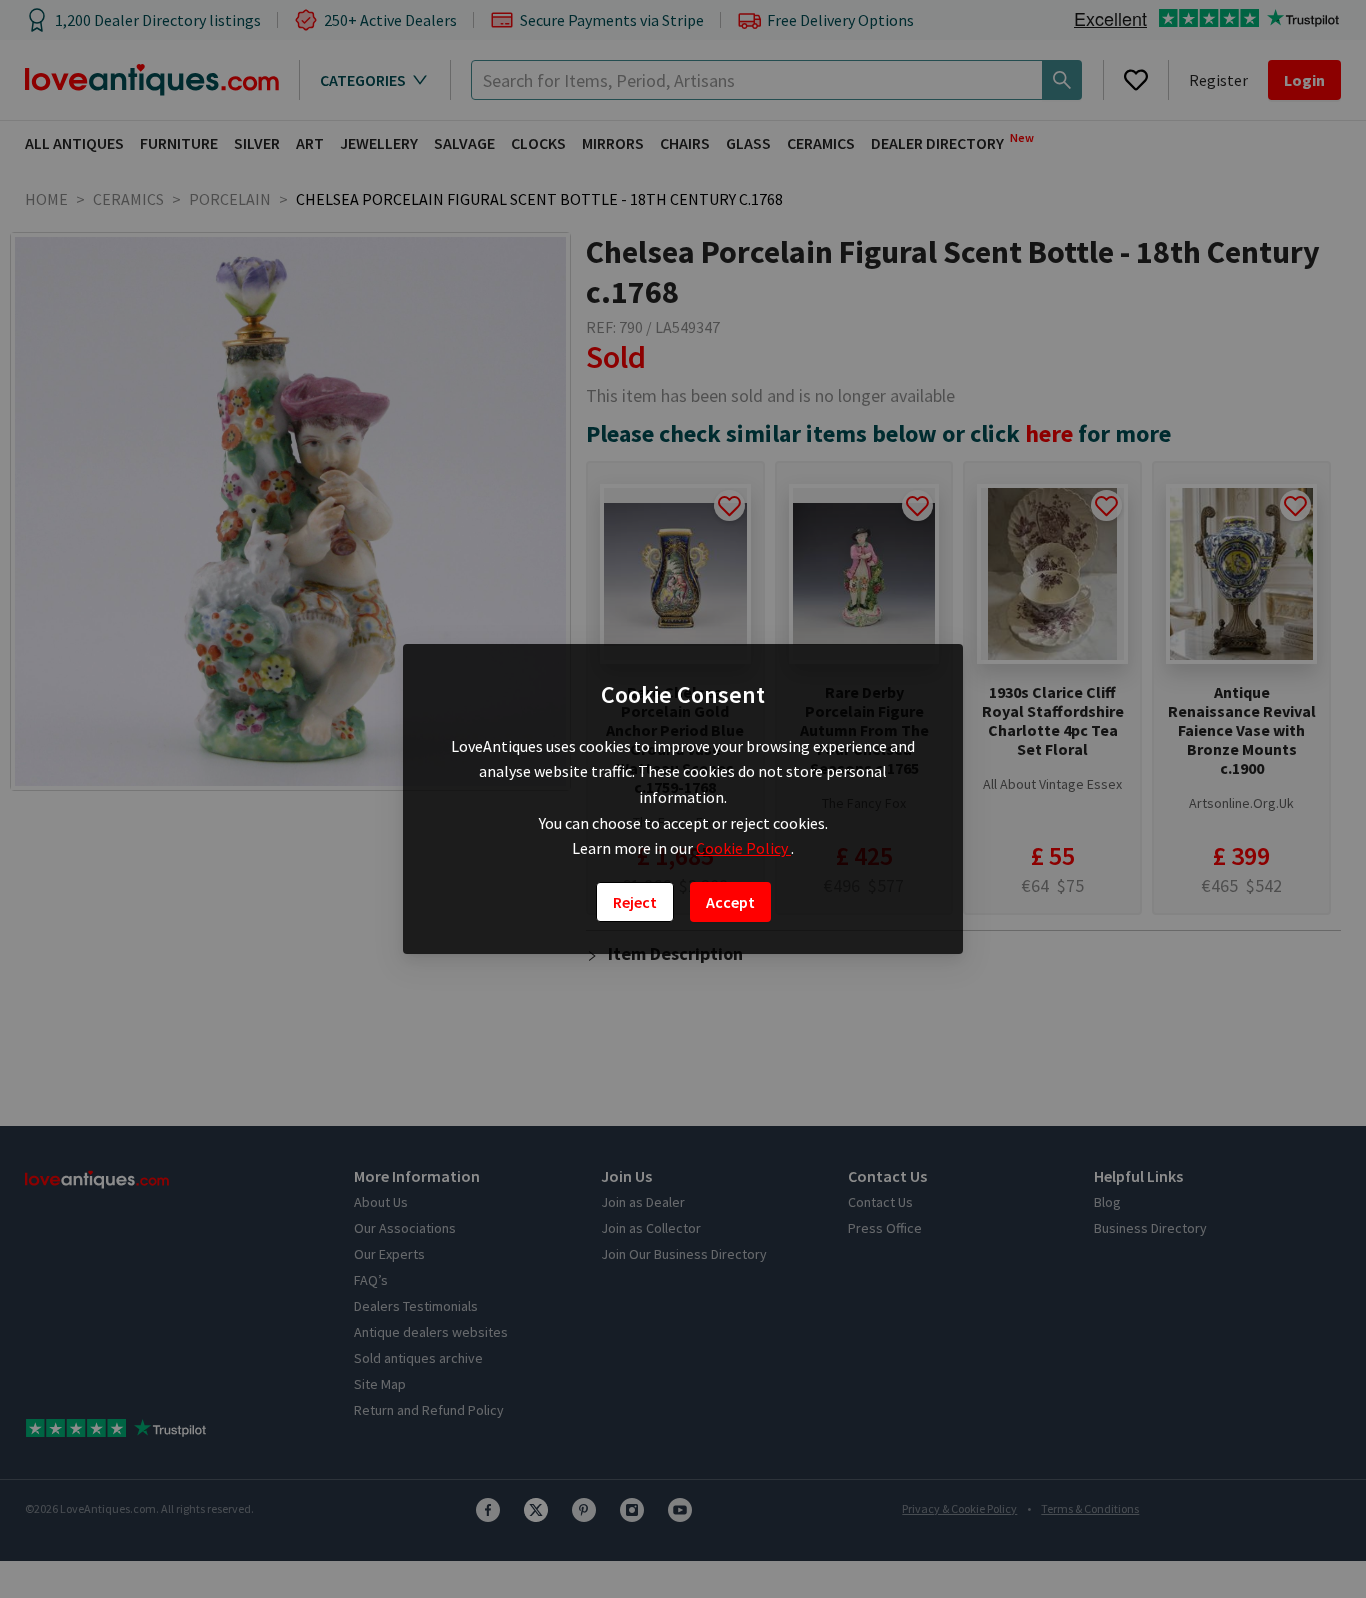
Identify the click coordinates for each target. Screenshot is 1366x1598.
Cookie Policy (743, 848)
